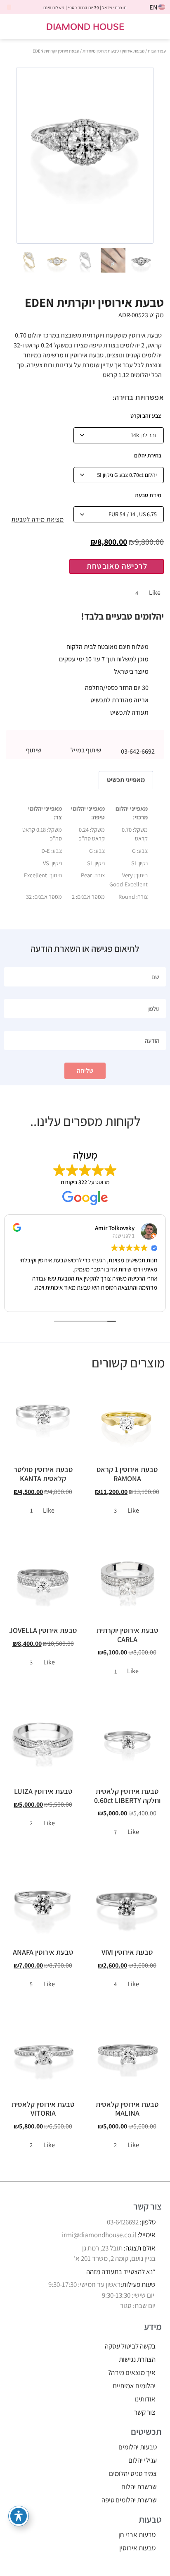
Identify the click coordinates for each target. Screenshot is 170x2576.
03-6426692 (123, 2222)
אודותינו (145, 2399)
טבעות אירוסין (133, 51)
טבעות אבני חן (137, 2535)
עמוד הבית (157, 51)
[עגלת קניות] (15, 27)
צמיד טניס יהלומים (133, 2473)
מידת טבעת (148, 495)
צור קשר (145, 2412)
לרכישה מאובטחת (117, 566)
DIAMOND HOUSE (85, 26)
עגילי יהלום (143, 2460)
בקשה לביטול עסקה (130, 2346)
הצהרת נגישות (137, 2359)
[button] (158, 27)
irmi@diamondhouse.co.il (99, 2235)
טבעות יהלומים (138, 2447)
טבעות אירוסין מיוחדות (101, 51)
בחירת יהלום (148, 455)
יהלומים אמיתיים (134, 2386)
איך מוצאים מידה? (132, 2373)
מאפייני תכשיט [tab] (126, 780)
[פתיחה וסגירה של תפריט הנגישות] (19, 2516)
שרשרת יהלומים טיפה (129, 2500)
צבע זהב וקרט (146, 416)
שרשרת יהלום (139, 2487)
